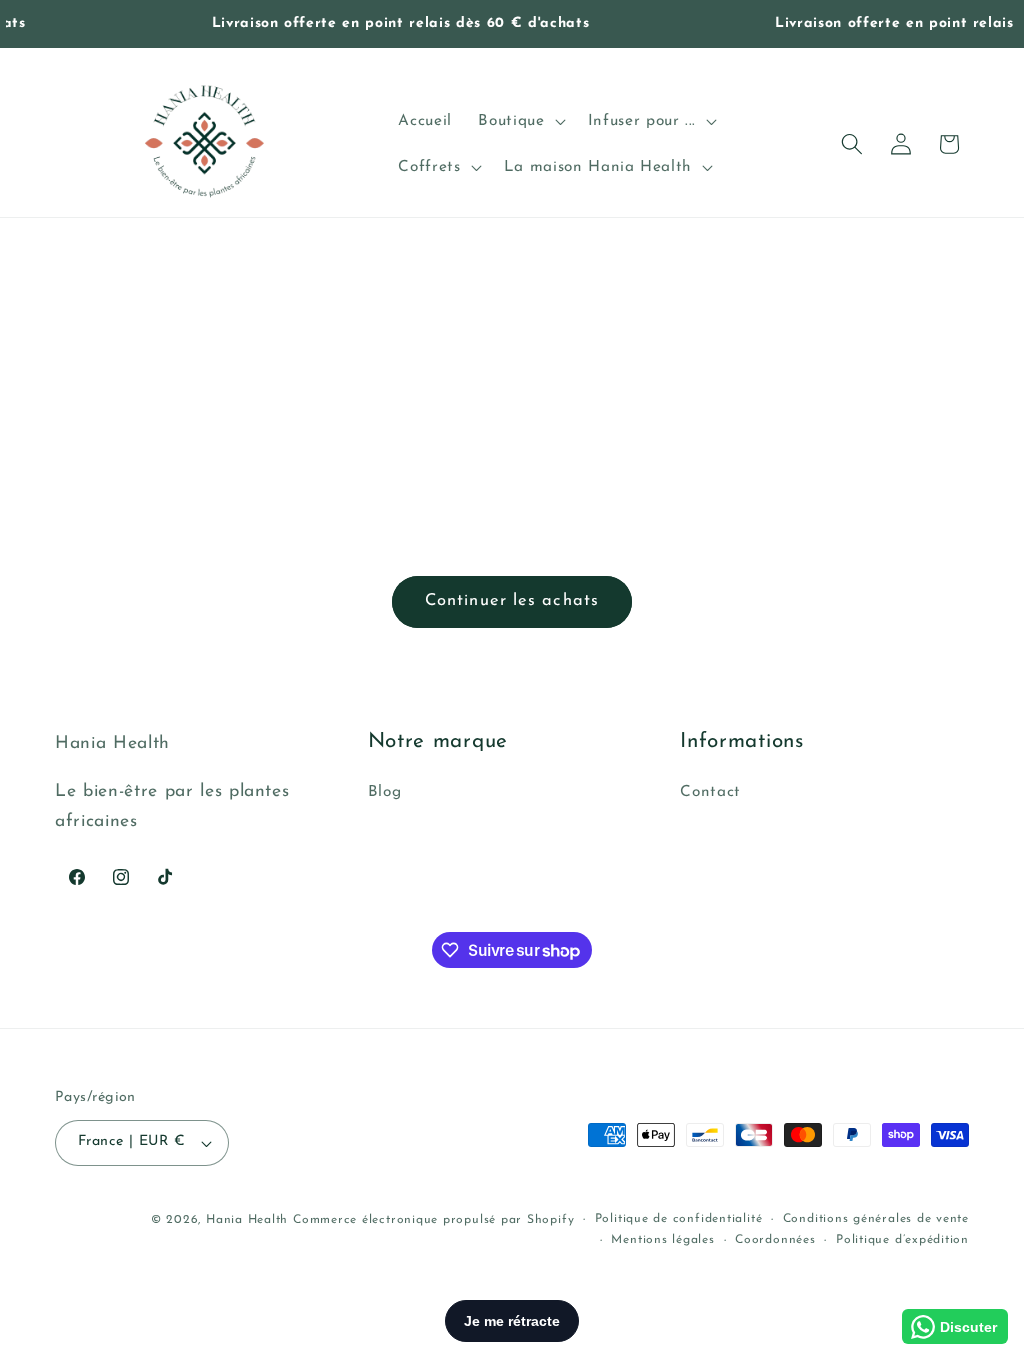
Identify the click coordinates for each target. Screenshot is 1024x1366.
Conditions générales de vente (876, 1219)
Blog (385, 792)
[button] (519, 121)
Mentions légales (662, 1240)
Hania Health (247, 1220)
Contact (710, 792)
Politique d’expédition (902, 1240)
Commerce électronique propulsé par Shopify (433, 1220)
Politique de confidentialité (679, 1219)
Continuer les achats (512, 601)
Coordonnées (775, 1240)
